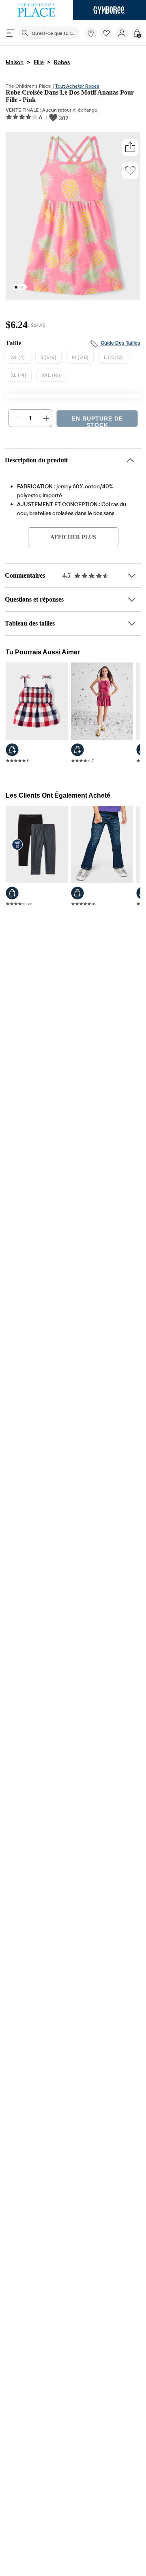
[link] (91, 33)
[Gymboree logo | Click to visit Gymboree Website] (109, 10)
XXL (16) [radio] (51, 378)
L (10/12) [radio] (113, 360)
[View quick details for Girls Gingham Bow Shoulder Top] (12, 753)
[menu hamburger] (11, 33)
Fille (39, 62)
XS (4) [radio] (18, 360)
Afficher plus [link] (73, 540)
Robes (62, 62)
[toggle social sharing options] (130, 149)
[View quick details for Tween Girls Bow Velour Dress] (77, 753)
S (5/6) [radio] (49, 360)
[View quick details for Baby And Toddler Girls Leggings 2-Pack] (12, 898)
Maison (15, 62)
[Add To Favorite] (130, 172)
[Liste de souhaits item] (107, 38)
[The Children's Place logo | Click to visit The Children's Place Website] (36, 10)
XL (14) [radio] (19, 378)
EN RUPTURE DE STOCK (97, 424)
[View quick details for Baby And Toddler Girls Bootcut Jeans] (77, 898)
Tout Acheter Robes (77, 86)
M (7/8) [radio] (80, 360)
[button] (106, 33)
